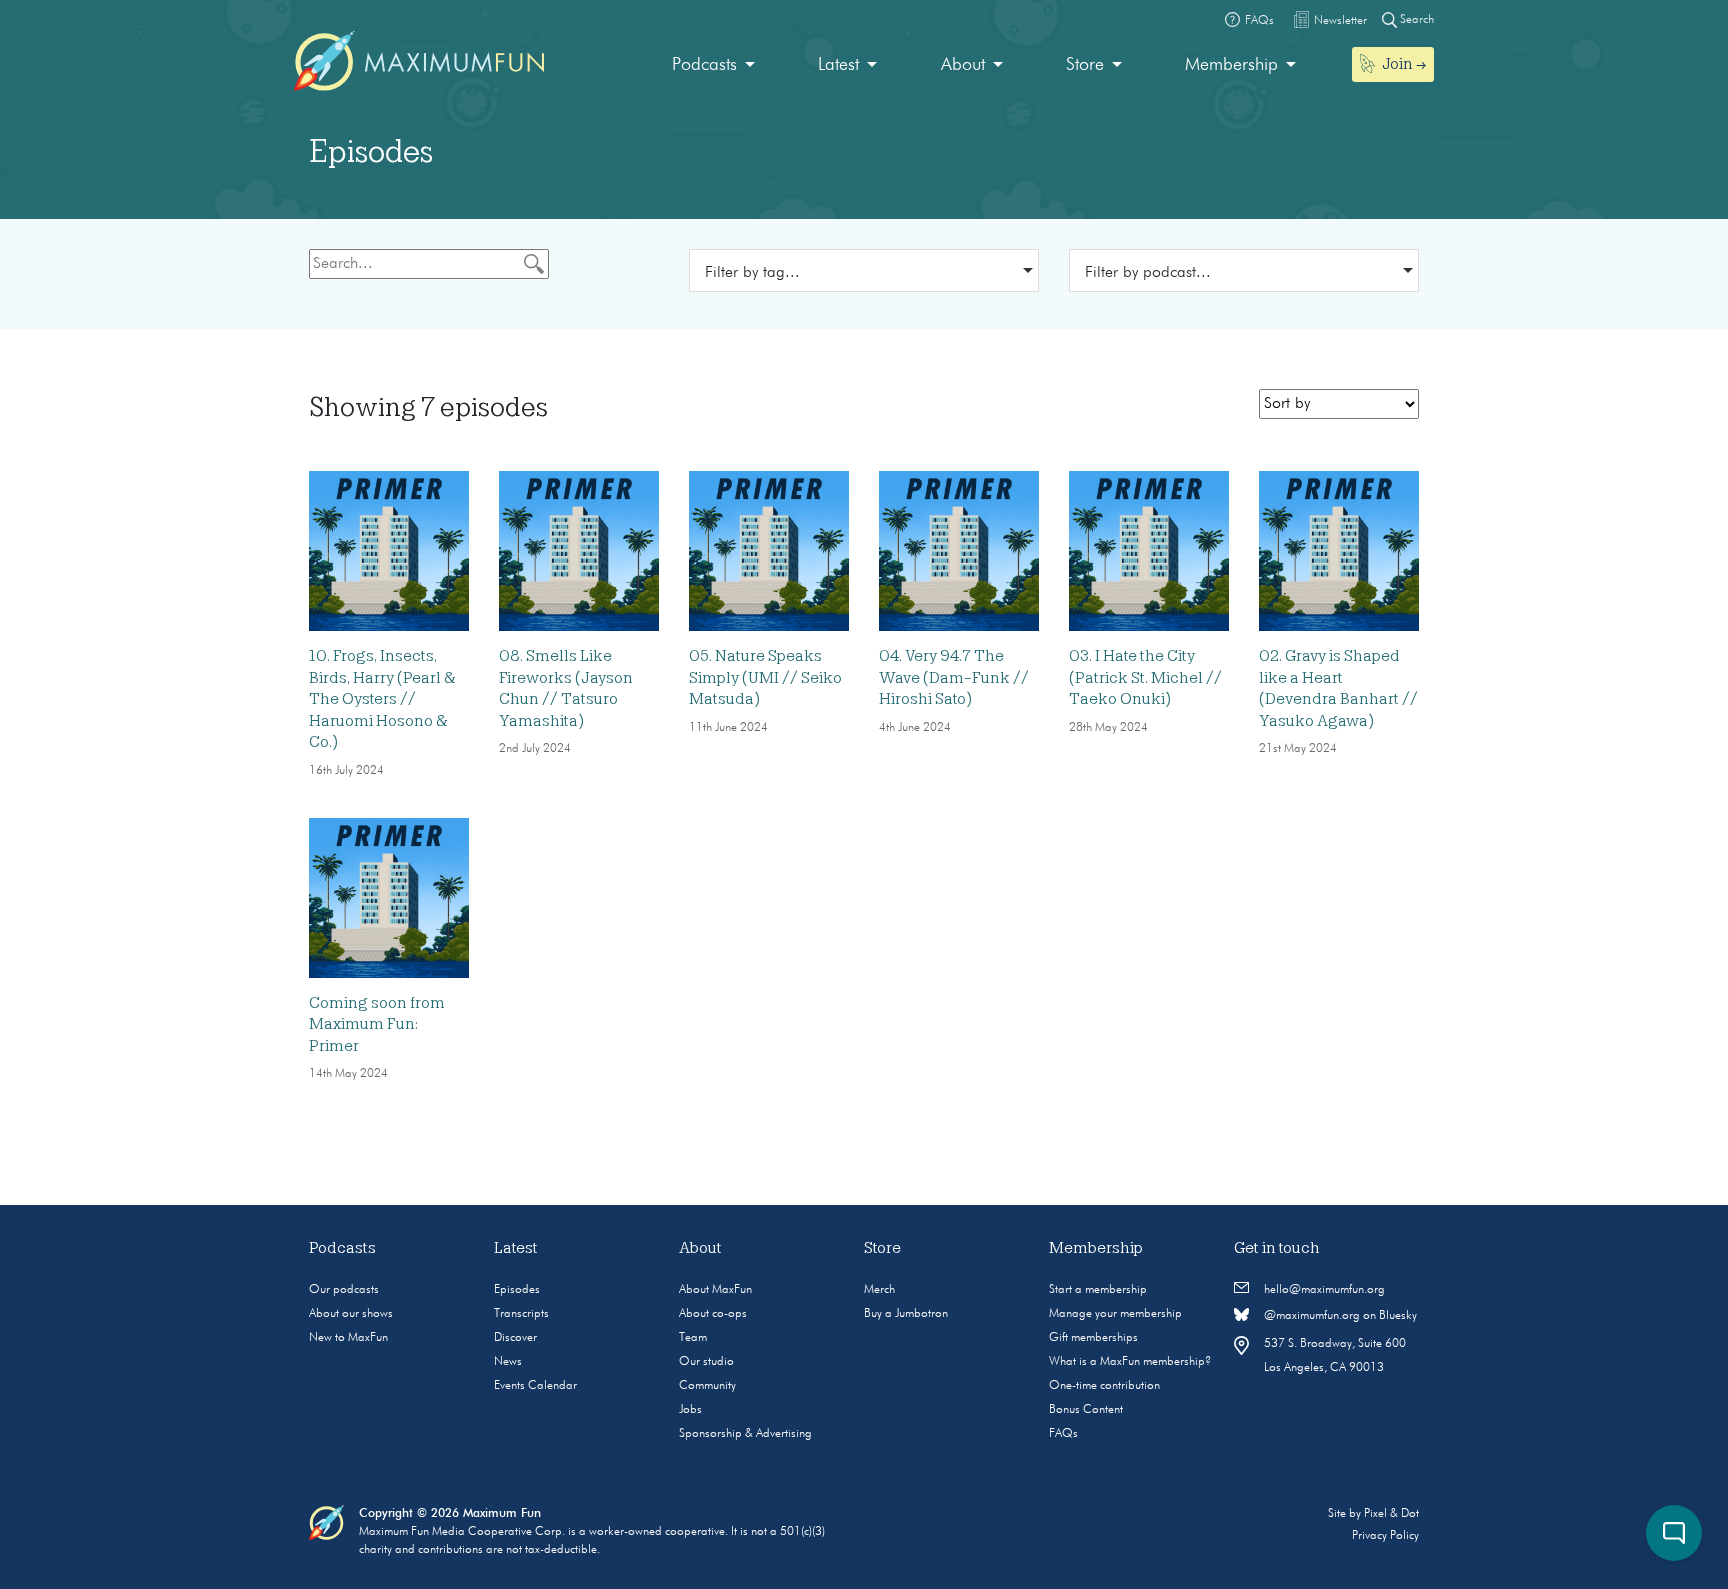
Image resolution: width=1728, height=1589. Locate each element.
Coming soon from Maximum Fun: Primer (377, 1024)
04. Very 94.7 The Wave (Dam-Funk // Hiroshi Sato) (954, 677)
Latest (838, 65)
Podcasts (704, 65)
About (963, 65)
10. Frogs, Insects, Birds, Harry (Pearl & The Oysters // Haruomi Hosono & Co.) (382, 699)
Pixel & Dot (1391, 1514)
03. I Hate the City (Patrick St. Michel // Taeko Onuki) (1145, 677)
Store (1085, 65)
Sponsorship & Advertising (745, 1434)
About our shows (351, 1314)
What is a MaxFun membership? (1130, 1362)
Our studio (706, 1362)
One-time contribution (1104, 1386)
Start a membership (1098, 1290)
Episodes (517, 1290)
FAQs (1063, 1434)
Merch (879, 1290)
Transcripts (521, 1314)
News (508, 1362)
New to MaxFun (348, 1338)
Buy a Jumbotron (906, 1314)
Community (707, 1386)
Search (1415, 20)
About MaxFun (715, 1290)
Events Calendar (535, 1386)
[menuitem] (713, 65)
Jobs (690, 1410)
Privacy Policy (1385, 1536)
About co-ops (713, 1314)
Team (693, 1338)
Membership (1231, 65)
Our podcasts (344, 1290)
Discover (515, 1338)
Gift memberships (1093, 1338)
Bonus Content (1086, 1410)
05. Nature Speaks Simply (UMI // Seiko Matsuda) (765, 677)
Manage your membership (1115, 1314)
